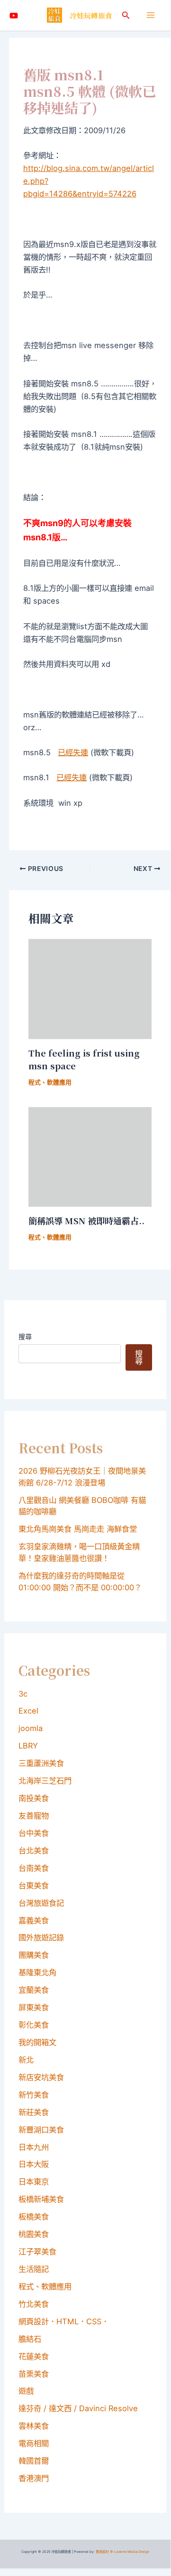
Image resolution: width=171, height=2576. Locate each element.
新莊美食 (34, 2112)
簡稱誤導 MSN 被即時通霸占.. (86, 1220)
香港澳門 (34, 2478)
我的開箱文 (37, 2042)
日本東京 (34, 2182)
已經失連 (73, 752)
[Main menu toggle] (150, 15)
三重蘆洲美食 (41, 1763)
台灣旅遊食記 (41, 1903)
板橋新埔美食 (41, 2199)
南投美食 (34, 1798)
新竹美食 (34, 2095)
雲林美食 (34, 2426)
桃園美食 (34, 2234)
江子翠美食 (37, 2252)
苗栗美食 (34, 2374)
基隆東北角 (37, 1972)
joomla (31, 1728)
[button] (126, 15)
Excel (28, 1711)
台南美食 (34, 1868)
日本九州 (34, 2147)
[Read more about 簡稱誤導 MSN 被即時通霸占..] (90, 1156)
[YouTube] (14, 16)
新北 (26, 2060)
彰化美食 (34, 2025)
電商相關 (34, 2443)
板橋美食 (34, 2217)
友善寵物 (34, 1816)
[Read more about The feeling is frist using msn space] (90, 988)
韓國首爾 (34, 2461)
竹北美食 (34, 2304)
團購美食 (34, 1955)
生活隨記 (34, 2269)
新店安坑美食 (41, 2077)
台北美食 (34, 1851)
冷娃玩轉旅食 (91, 15)
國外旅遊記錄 (41, 1937)
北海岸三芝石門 (45, 1781)
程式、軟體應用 (50, 1082)
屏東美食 (34, 2007)
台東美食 (34, 1885)
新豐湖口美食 (41, 2130)
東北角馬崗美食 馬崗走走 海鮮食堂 (78, 1529)
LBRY (28, 1746)
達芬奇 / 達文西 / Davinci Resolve (78, 2408)
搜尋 (25, 1336)
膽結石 (30, 2339)
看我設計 (102, 2552)
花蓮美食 (34, 2356)
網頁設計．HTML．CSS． (64, 2321)
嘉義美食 (34, 1920)
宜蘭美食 (34, 1990)
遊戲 (26, 2391)
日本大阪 (34, 2164)
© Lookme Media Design (130, 2552)
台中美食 (34, 1833)
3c (23, 1694)
